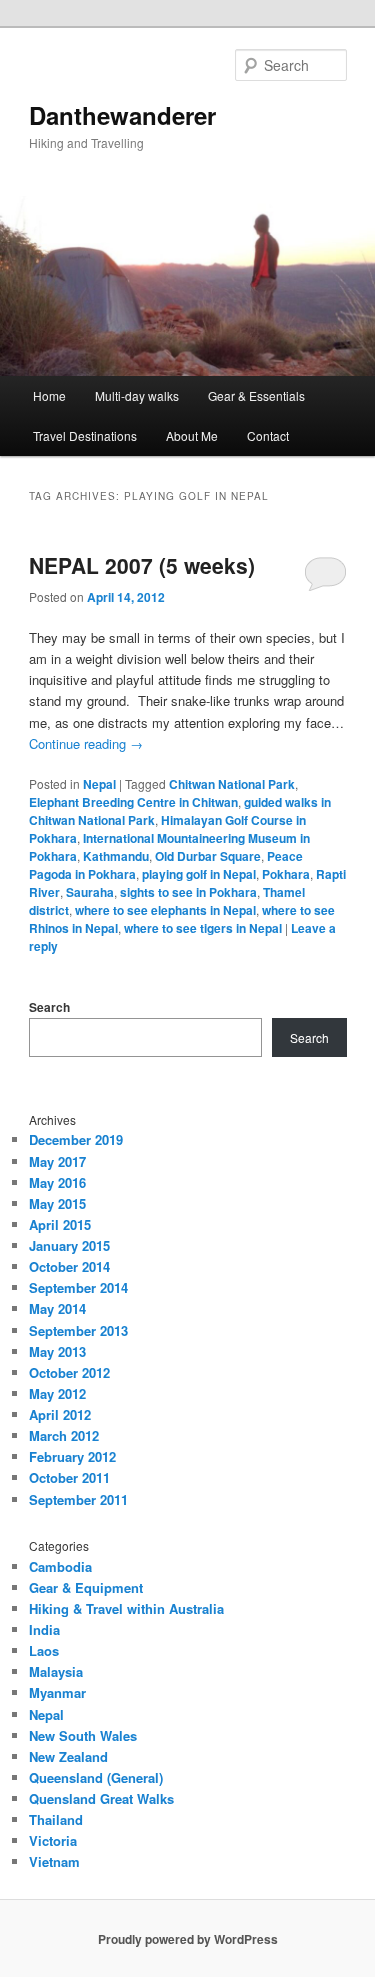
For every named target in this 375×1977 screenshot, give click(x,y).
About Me (192, 435)
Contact (268, 435)
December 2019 (76, 1139)
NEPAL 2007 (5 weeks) (142, 565)
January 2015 (69, 1245)
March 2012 (64, 1435)
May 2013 (57, 1351)
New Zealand (68, 1756)
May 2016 (57, 1182)
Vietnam (54, 1861)
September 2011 (78, 1499)
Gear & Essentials (256, 395)
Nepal (99, 784)
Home (49, 395)
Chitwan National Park (232, 784)
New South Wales (83, 1735)
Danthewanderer (122, 115)
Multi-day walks (137, 395)
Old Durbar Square (208, 856)
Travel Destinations (85, 435)
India (44, 1629)
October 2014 (69, 1266)
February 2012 (72, 1456)
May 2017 (57, 1161)
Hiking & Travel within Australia (126, 1608)
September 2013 (78, 1330)
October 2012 (69, 1372)
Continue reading (86, 743)
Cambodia (60, 1566)
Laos (44, 1650)
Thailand (56, 1819)
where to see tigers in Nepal (203, 928)
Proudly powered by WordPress (188, 1939)
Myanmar (57, 1692)
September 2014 (78, 1287)
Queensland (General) (96, 1777)
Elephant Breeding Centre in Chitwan (133, 802)
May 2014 (57, 1308)
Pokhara (286, 874)
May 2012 (57, 1393)
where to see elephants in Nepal (165, 910)
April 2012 (60, 1414)
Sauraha (90, 892)
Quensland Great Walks (101, 1798)
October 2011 (69, 1477)
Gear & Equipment (86, 1587)
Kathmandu (116, 856)
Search (49, 1007)
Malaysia (56, 1671)
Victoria (53, 1840)
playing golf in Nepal (199, 874)
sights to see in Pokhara (188, 892)
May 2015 (57, 1203)
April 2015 (60, 1224)
